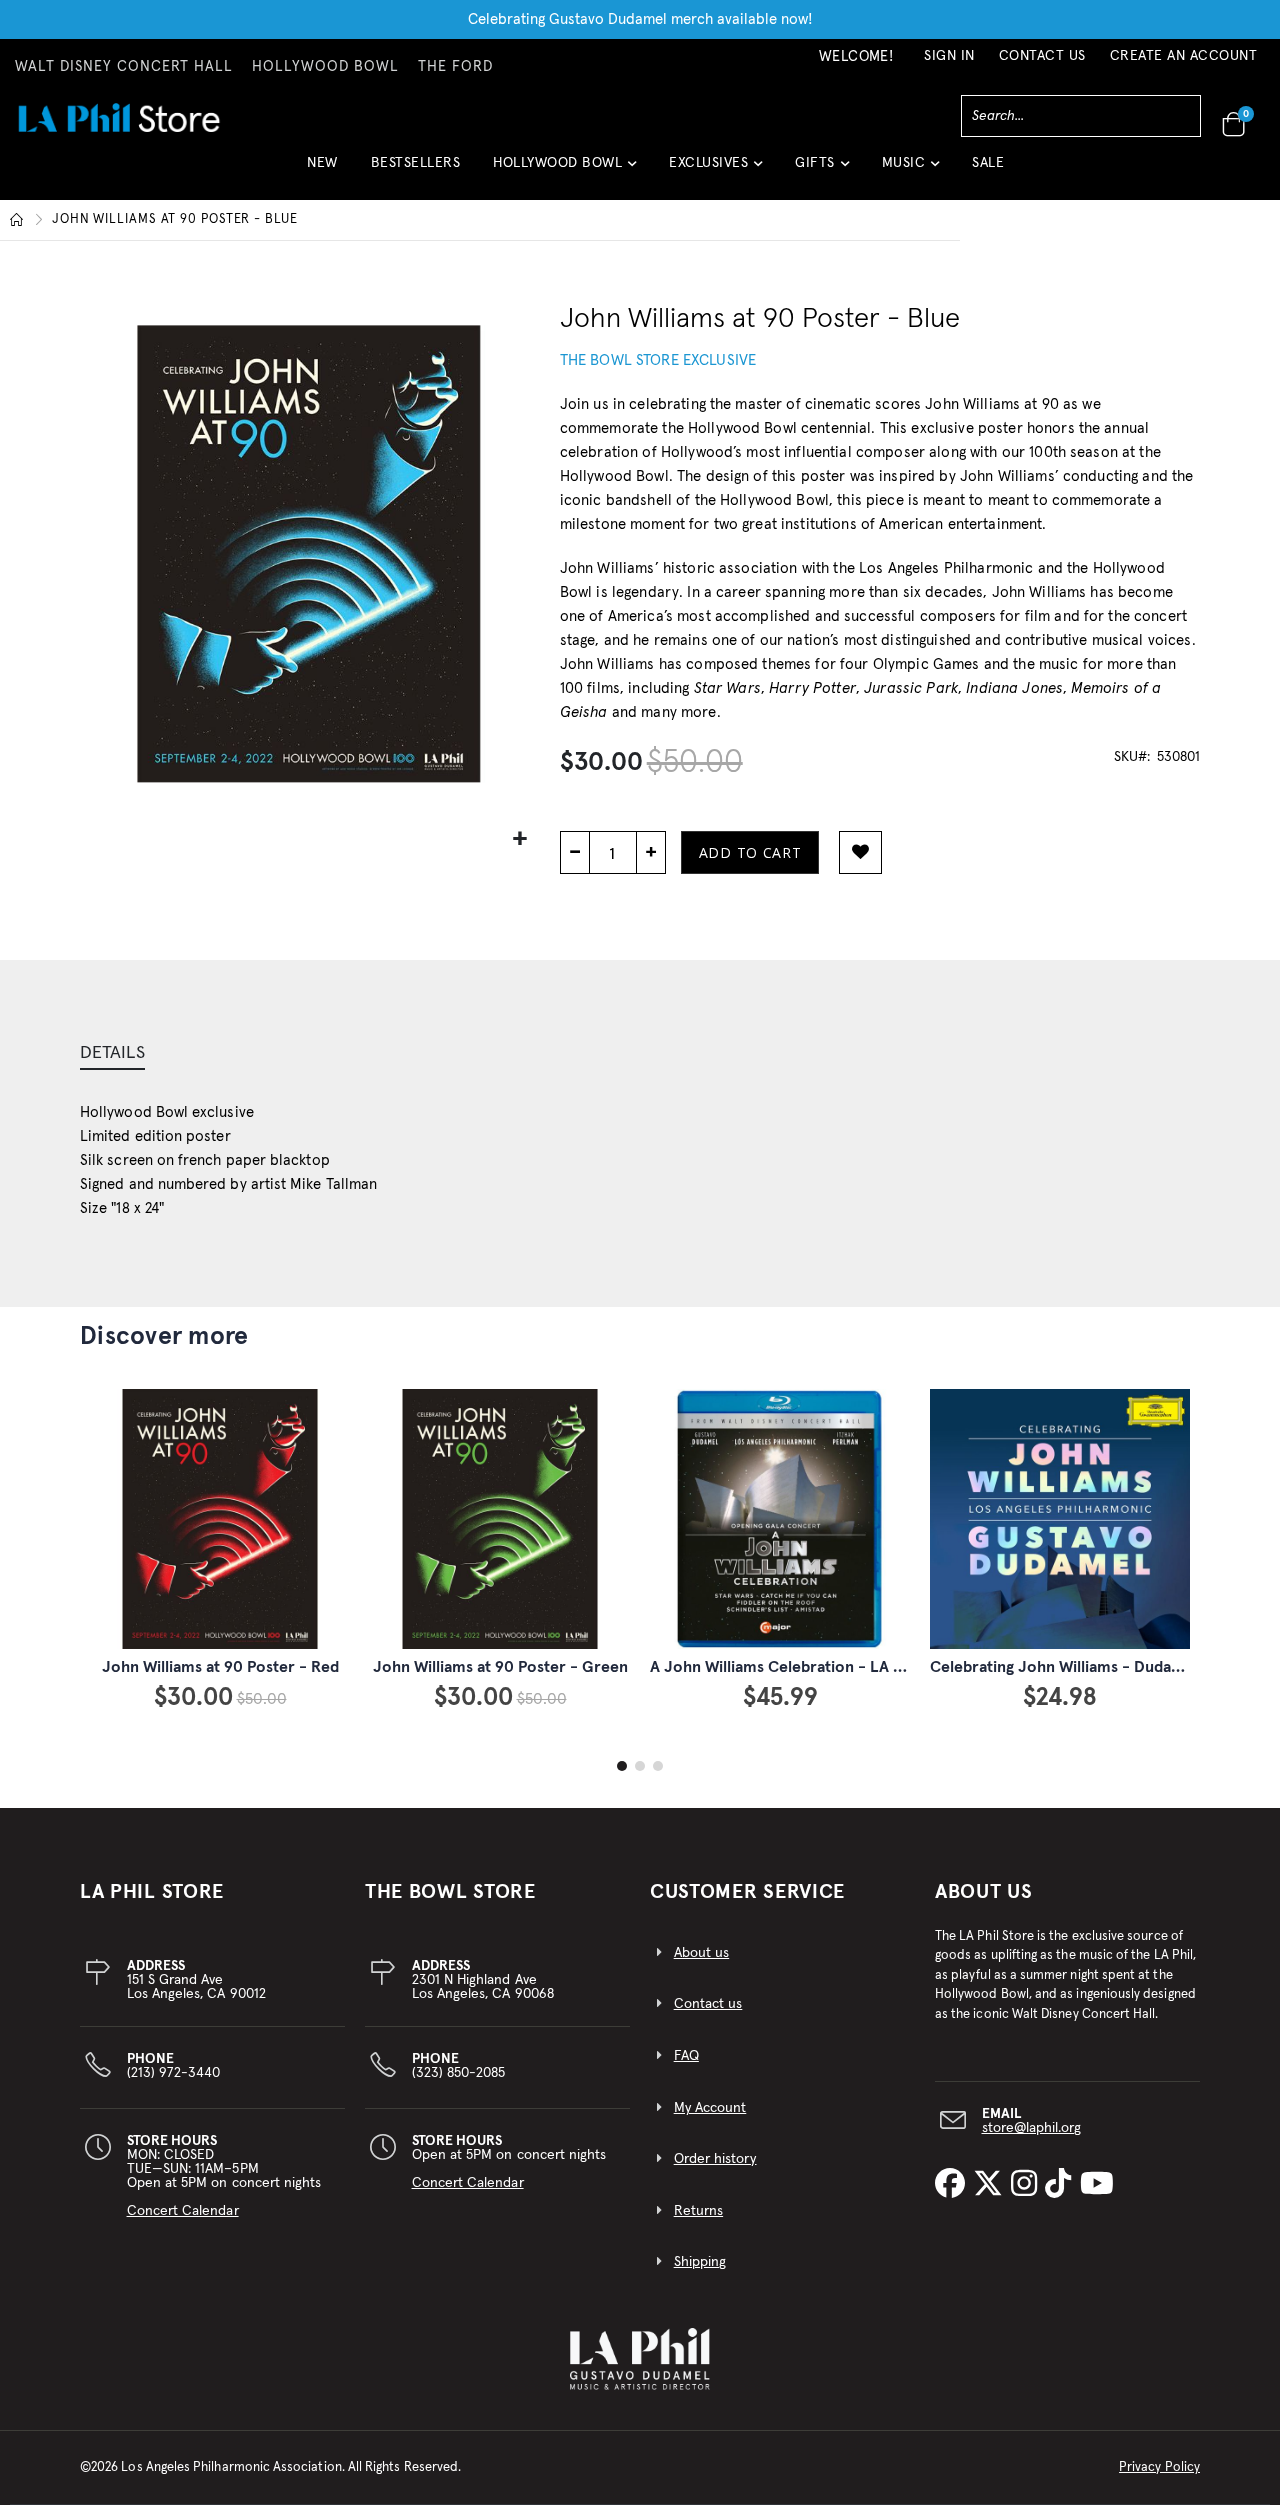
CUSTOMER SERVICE (747, 1892)
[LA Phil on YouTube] (1097, 2185)
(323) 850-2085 (459, 2066)
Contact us (708, 2004)
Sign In (949, 56)
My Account (710, 2108)
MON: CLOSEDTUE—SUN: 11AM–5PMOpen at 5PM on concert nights (224, 2176)
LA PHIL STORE (152, 1892)
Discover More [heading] (164, 1336)
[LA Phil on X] (992, 2185)
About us (702, 1953)
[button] (564, 170)
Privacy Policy (1159, 2467)
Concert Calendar (183, 2211)
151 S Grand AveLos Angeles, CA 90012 (196, 1980)
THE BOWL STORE (450, 1892)
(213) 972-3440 (174, 2066)
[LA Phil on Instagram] (1028, 2185)
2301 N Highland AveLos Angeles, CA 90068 (483, 1980)
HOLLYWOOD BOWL (325, 67)
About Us (984, 1892)
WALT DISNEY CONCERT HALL (124, 67)
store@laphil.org (1032, 2128)
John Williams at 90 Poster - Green (500, 1667)
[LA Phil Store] (118, 117)
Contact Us (1042, 56)
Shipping (700, 2262)
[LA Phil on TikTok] (1062, 2185)
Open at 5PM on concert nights (509, 2162)
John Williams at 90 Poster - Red (220, 1667)
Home (17, 220)
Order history (715, 2159)
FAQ (686, 2056)
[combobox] (1081, 116)
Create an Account (1184, 56)
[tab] (112, 1055)
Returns (698, 2211)
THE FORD (455, 67)
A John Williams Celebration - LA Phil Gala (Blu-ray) (836, 1667)
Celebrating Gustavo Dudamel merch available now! (640, 19)
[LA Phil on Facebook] (954, 2185)
